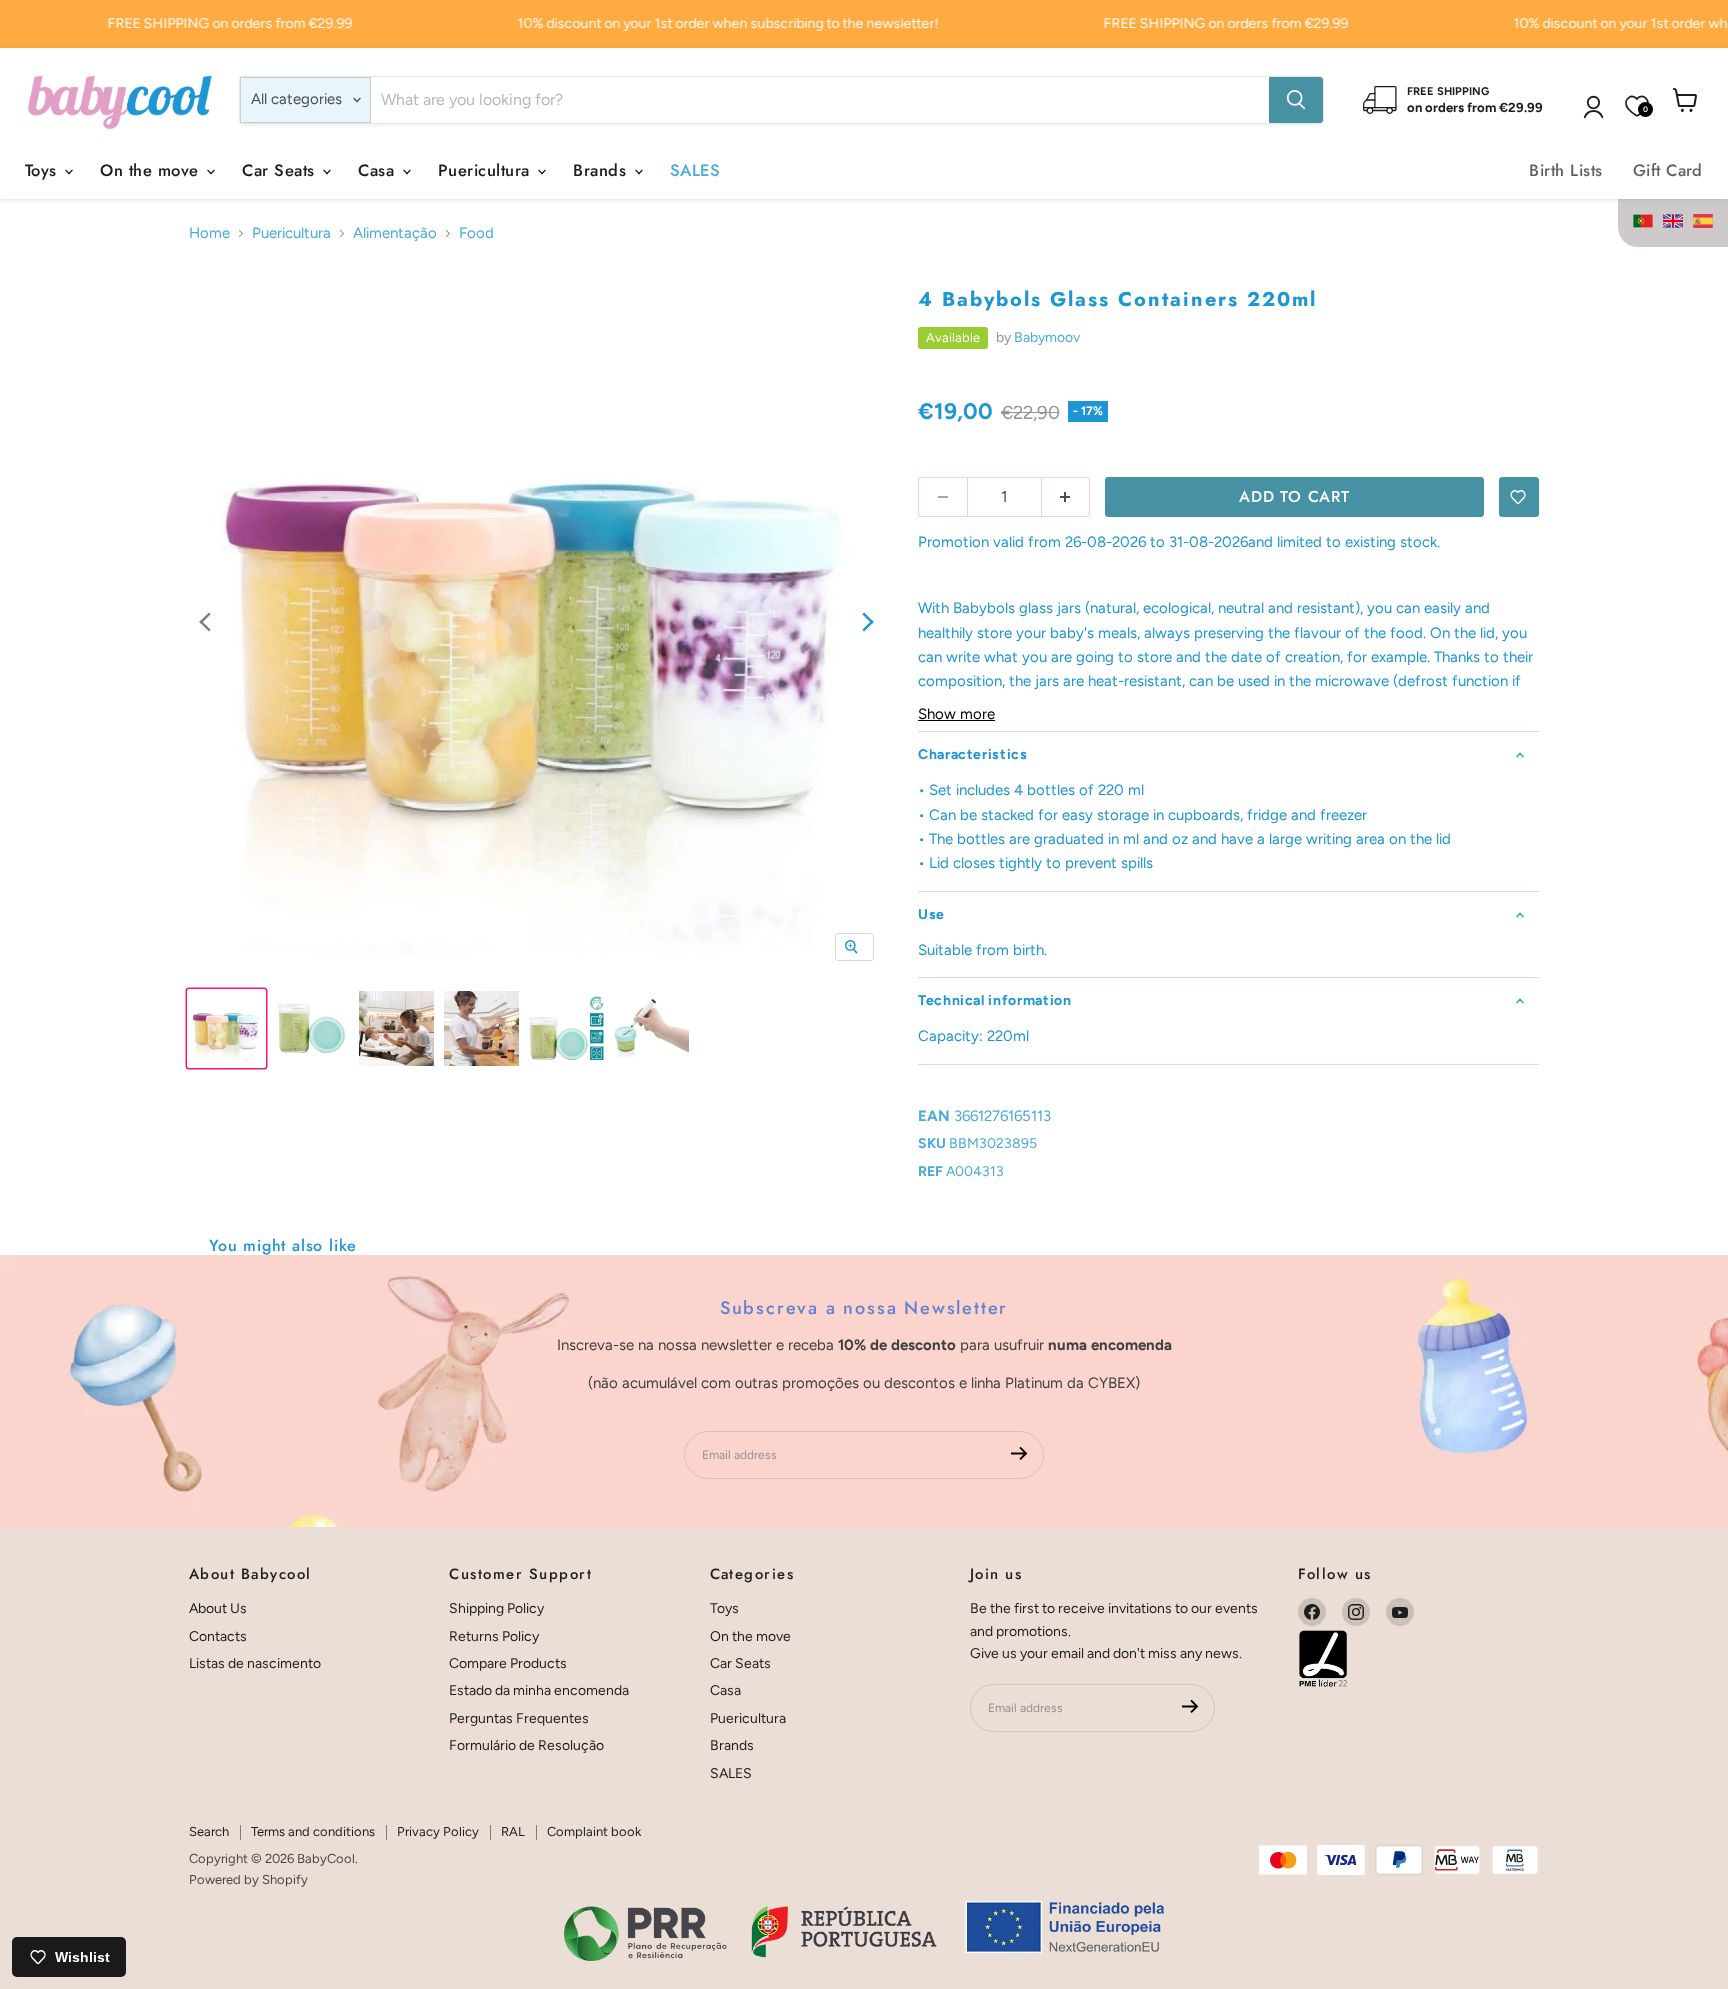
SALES (695, 170)
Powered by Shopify (248, 1879)
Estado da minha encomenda (539, 1690)
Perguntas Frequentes (519, 1718)
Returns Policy (494, 1636)
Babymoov (1047, 337)
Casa (378, 170)
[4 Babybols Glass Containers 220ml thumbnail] (226, 1028)
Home (209, 233)
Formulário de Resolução (526, 1745)
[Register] (1019, 1455)
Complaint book (594, 1831)
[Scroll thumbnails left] (205, 623)
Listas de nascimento (255, 1663)
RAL (513, 1831)
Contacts (218, 1636)
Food (476, 233)
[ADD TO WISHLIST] (1519, 497)
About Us (218, 1608)
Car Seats (281, 170)
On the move (152, 170)
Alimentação (395, 233)
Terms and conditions (313, 1831)
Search (209, 1831)
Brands (602, 170)
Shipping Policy (496, 1608)
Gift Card (1668, 170)
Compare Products (508, 1663)
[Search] (1296, 100)
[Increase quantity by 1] (1066, 497)
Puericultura (486, 170)
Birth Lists (1565, 170)
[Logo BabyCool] (120, 99)
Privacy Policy (438, 1831)
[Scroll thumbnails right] (868, 623)
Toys (43, 170)
